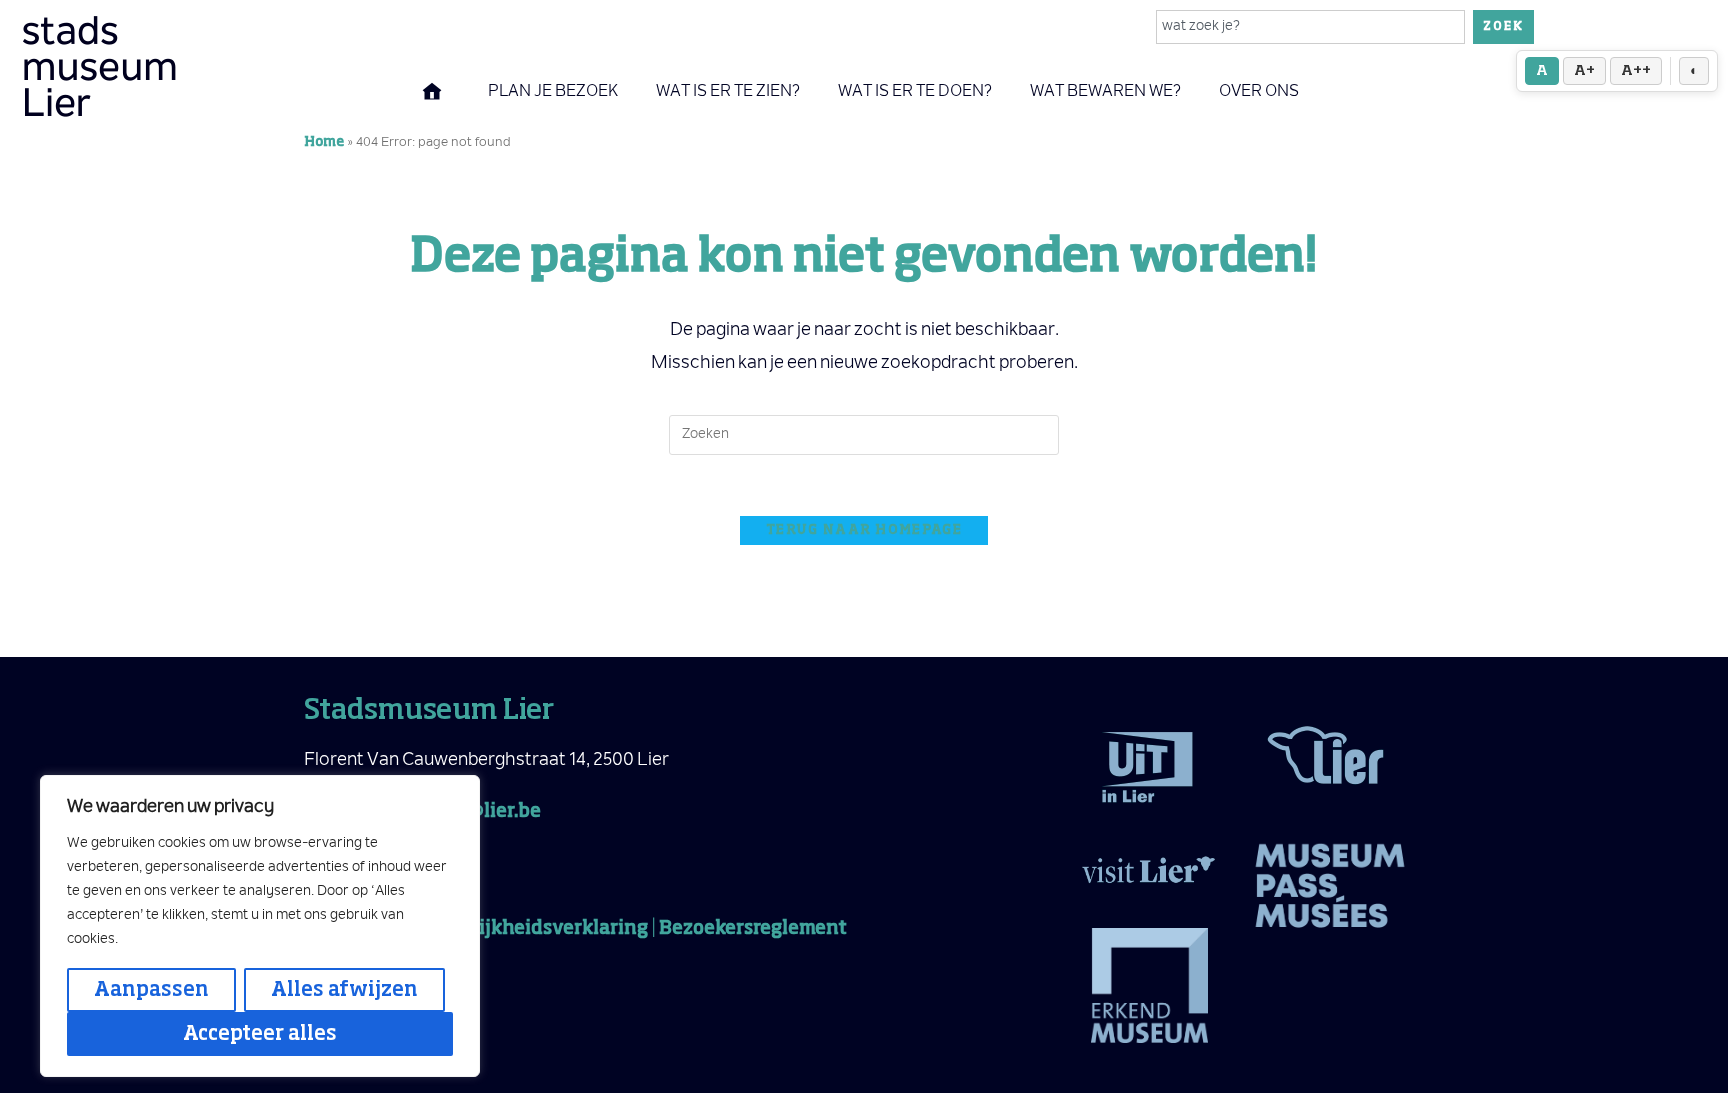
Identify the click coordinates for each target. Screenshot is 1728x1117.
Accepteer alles (260, 1034)
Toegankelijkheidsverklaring (516, 929)
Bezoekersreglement (753, 929)
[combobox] (1311, 27)
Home (324, 142)
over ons (1259, 92)
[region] (260, 926)
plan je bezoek (553, 92)
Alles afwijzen (344, 990)
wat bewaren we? (1105, 92)
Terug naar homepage (864, 530)
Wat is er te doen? (915, 92)
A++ (1636, 71)
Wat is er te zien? (728, 92)
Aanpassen (151, 990)
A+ (1584, 71)
